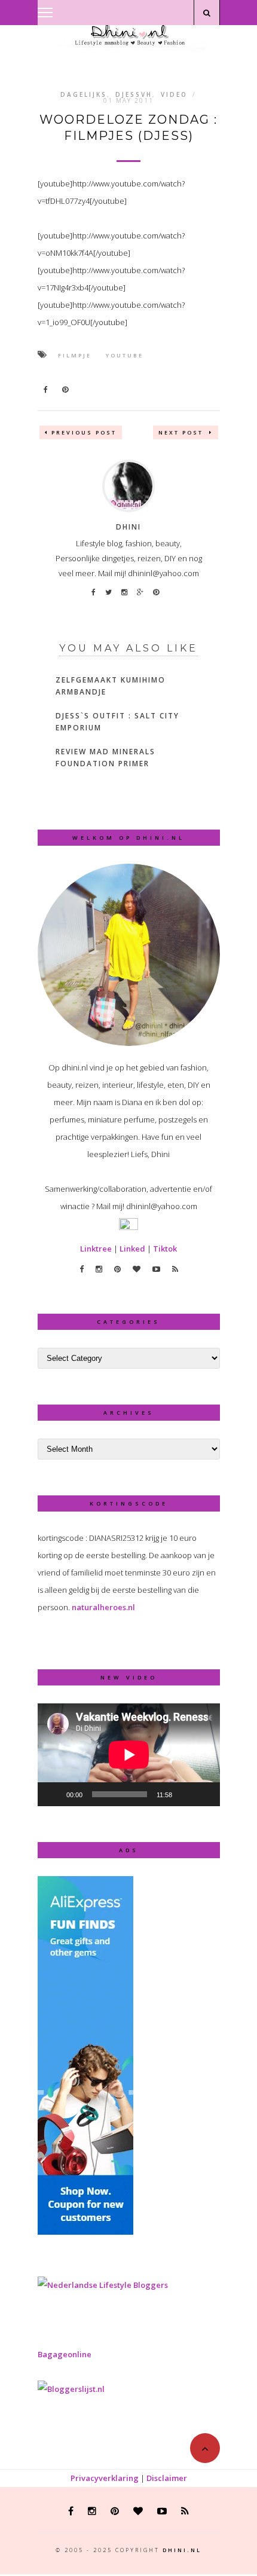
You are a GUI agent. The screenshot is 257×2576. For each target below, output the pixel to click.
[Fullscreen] (204, 1794)
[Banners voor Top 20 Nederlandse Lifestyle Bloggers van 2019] (103, 2285)
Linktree (96, 1249)
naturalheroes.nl (103, 1607)
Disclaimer (167, 2478)
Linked (132, 1249)
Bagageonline (65, 2354)
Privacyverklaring (105, 2478)
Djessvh (134, 94)
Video (174, 94)
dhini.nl (182, 2550)
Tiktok (165, 1249)
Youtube (125, 355)
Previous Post (84, 432)
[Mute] (185, 1794)
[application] (129, 1755)
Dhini (128, 527)
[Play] (53, 1794)
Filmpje (75, 355)
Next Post (182, 432)
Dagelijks (84, 94)
